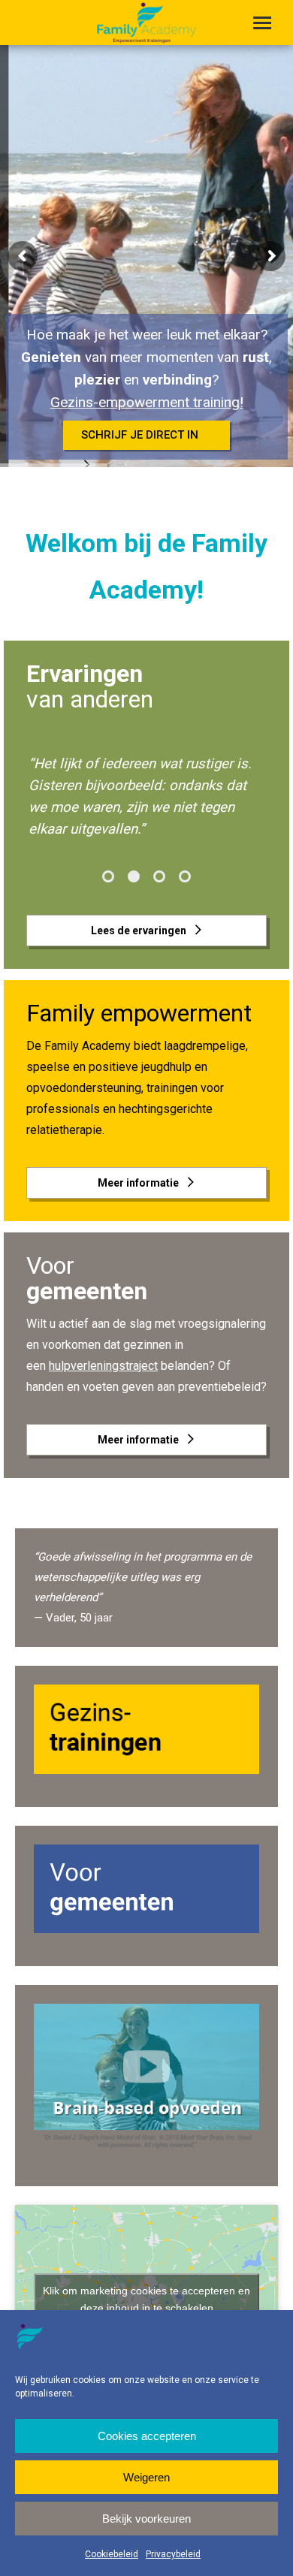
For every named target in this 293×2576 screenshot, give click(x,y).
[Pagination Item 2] (134, 876)
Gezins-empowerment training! (147, 402)
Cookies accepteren (147, 2436)
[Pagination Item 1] (108, 876)
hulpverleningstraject (103, 1366)
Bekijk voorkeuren (146, 2519)
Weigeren (146, 2477)
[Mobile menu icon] (262, 23)
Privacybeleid (173, 2554)
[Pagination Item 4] (185, 876)
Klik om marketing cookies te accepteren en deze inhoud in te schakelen (146, 2299)
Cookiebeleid (112, 2554)
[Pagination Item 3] (159, 876)
